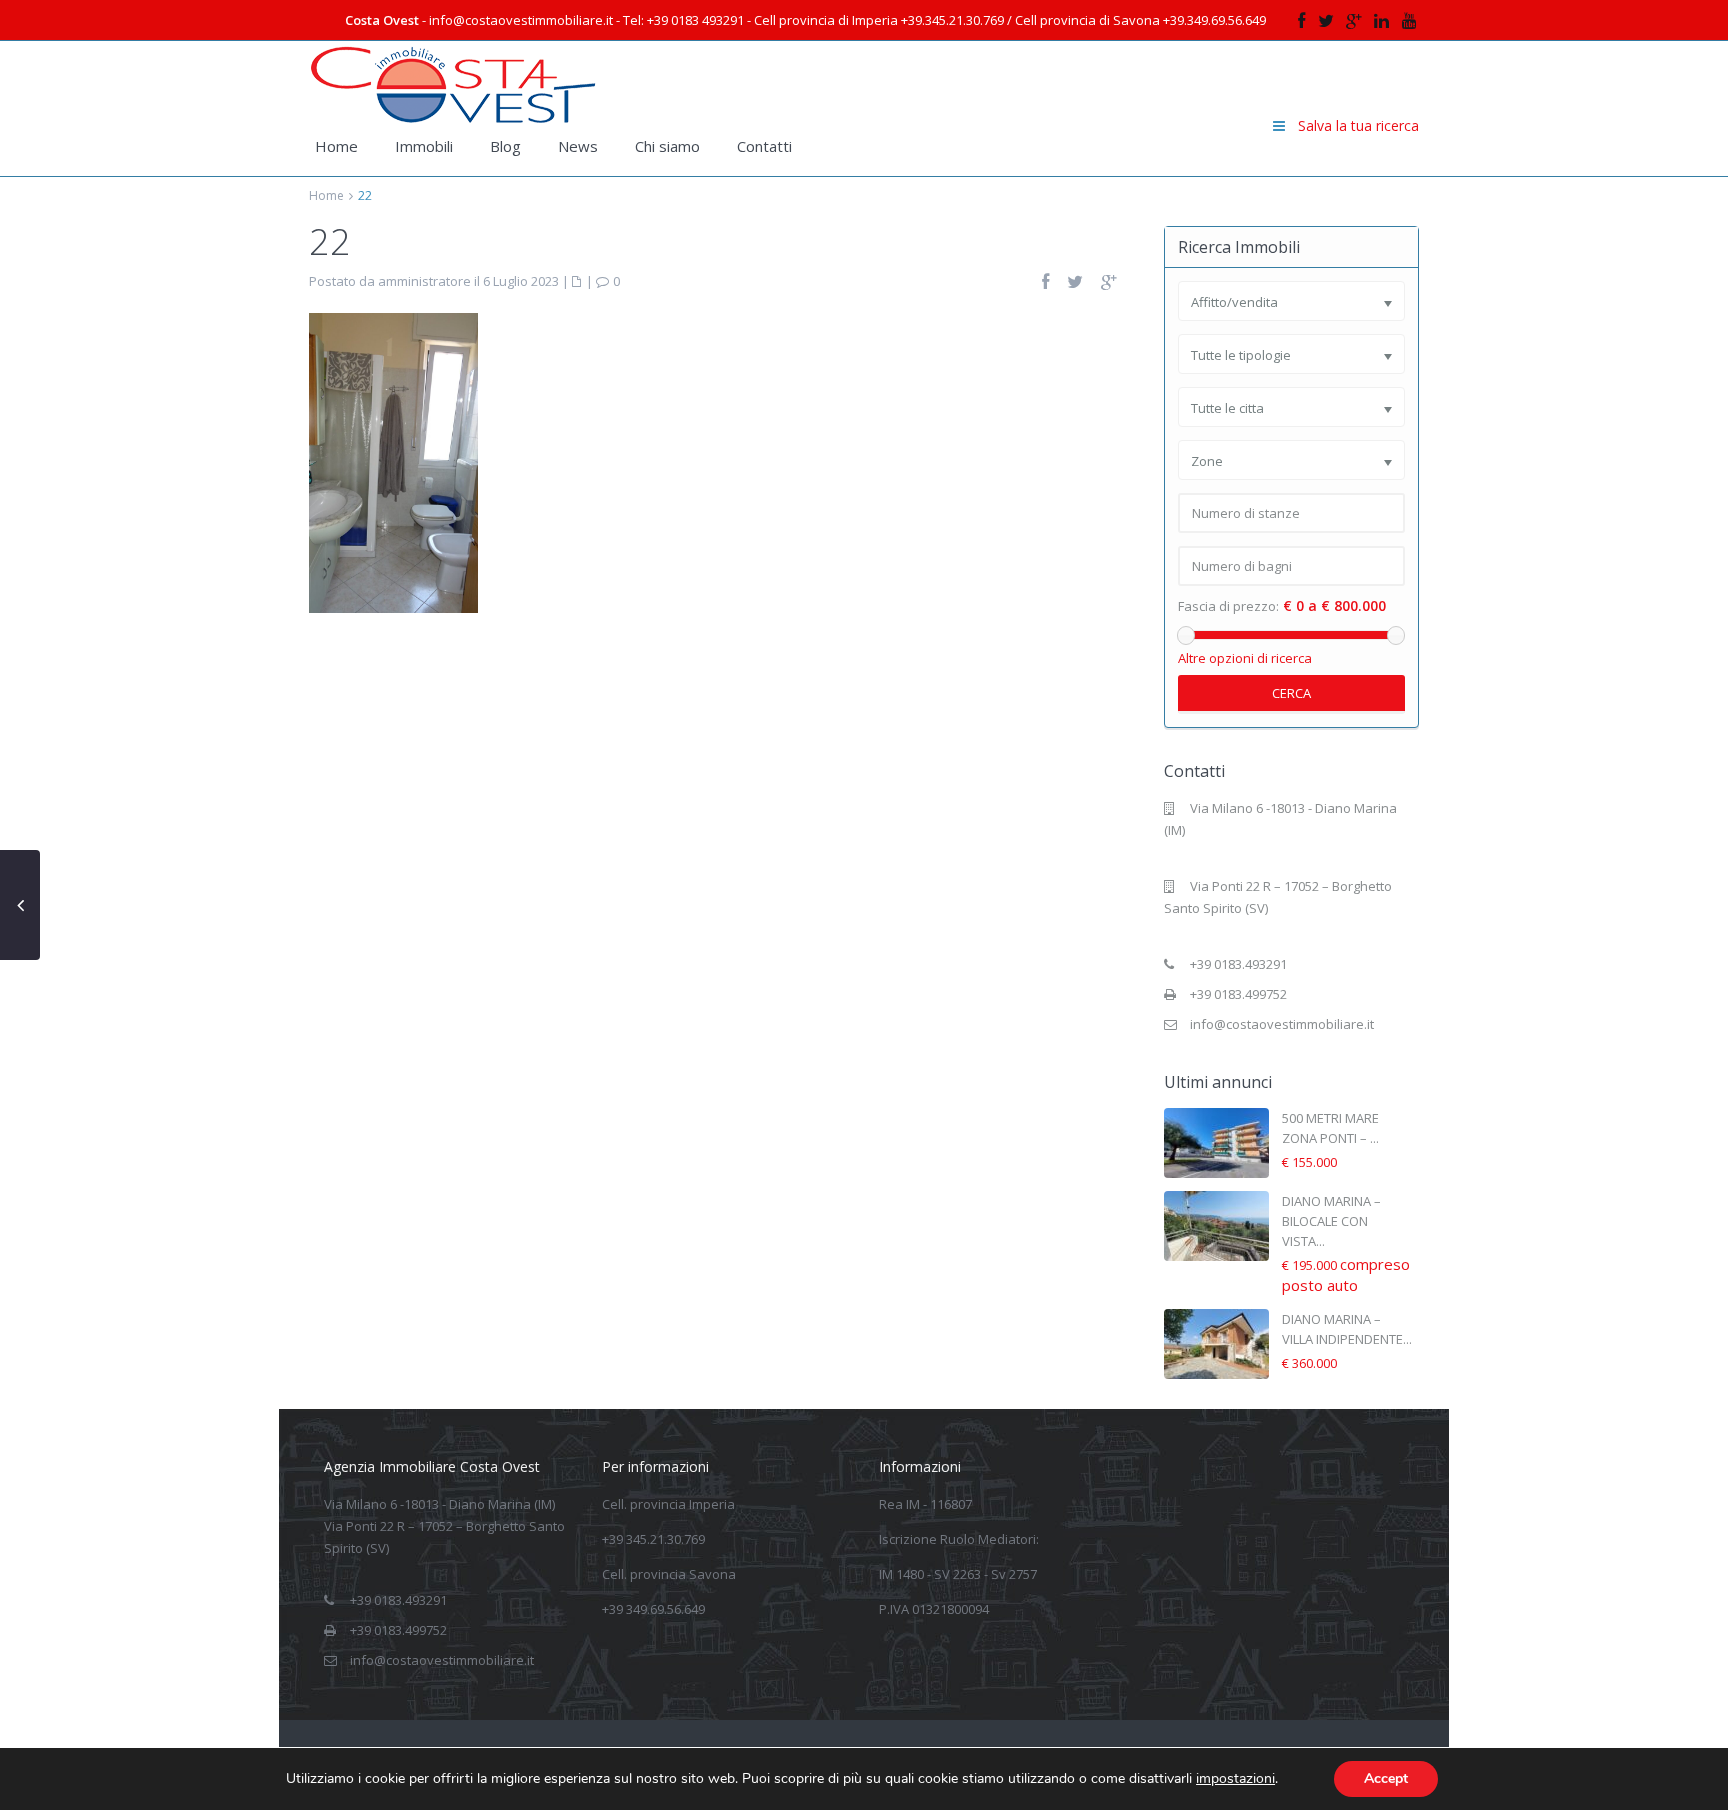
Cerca (1291, 693)
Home (336, 146)
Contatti (764, 146)
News (578, 146)
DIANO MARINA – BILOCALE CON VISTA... (1331, 1221)
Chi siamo (667, 146)
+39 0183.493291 (1238, 964)
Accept (1386, 1778)
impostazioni (1235, 1779)
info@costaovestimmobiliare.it (1282, 1024)
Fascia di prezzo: (1228, 606)
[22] (393, 461)
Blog (505, 146)
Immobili (424, 146)
